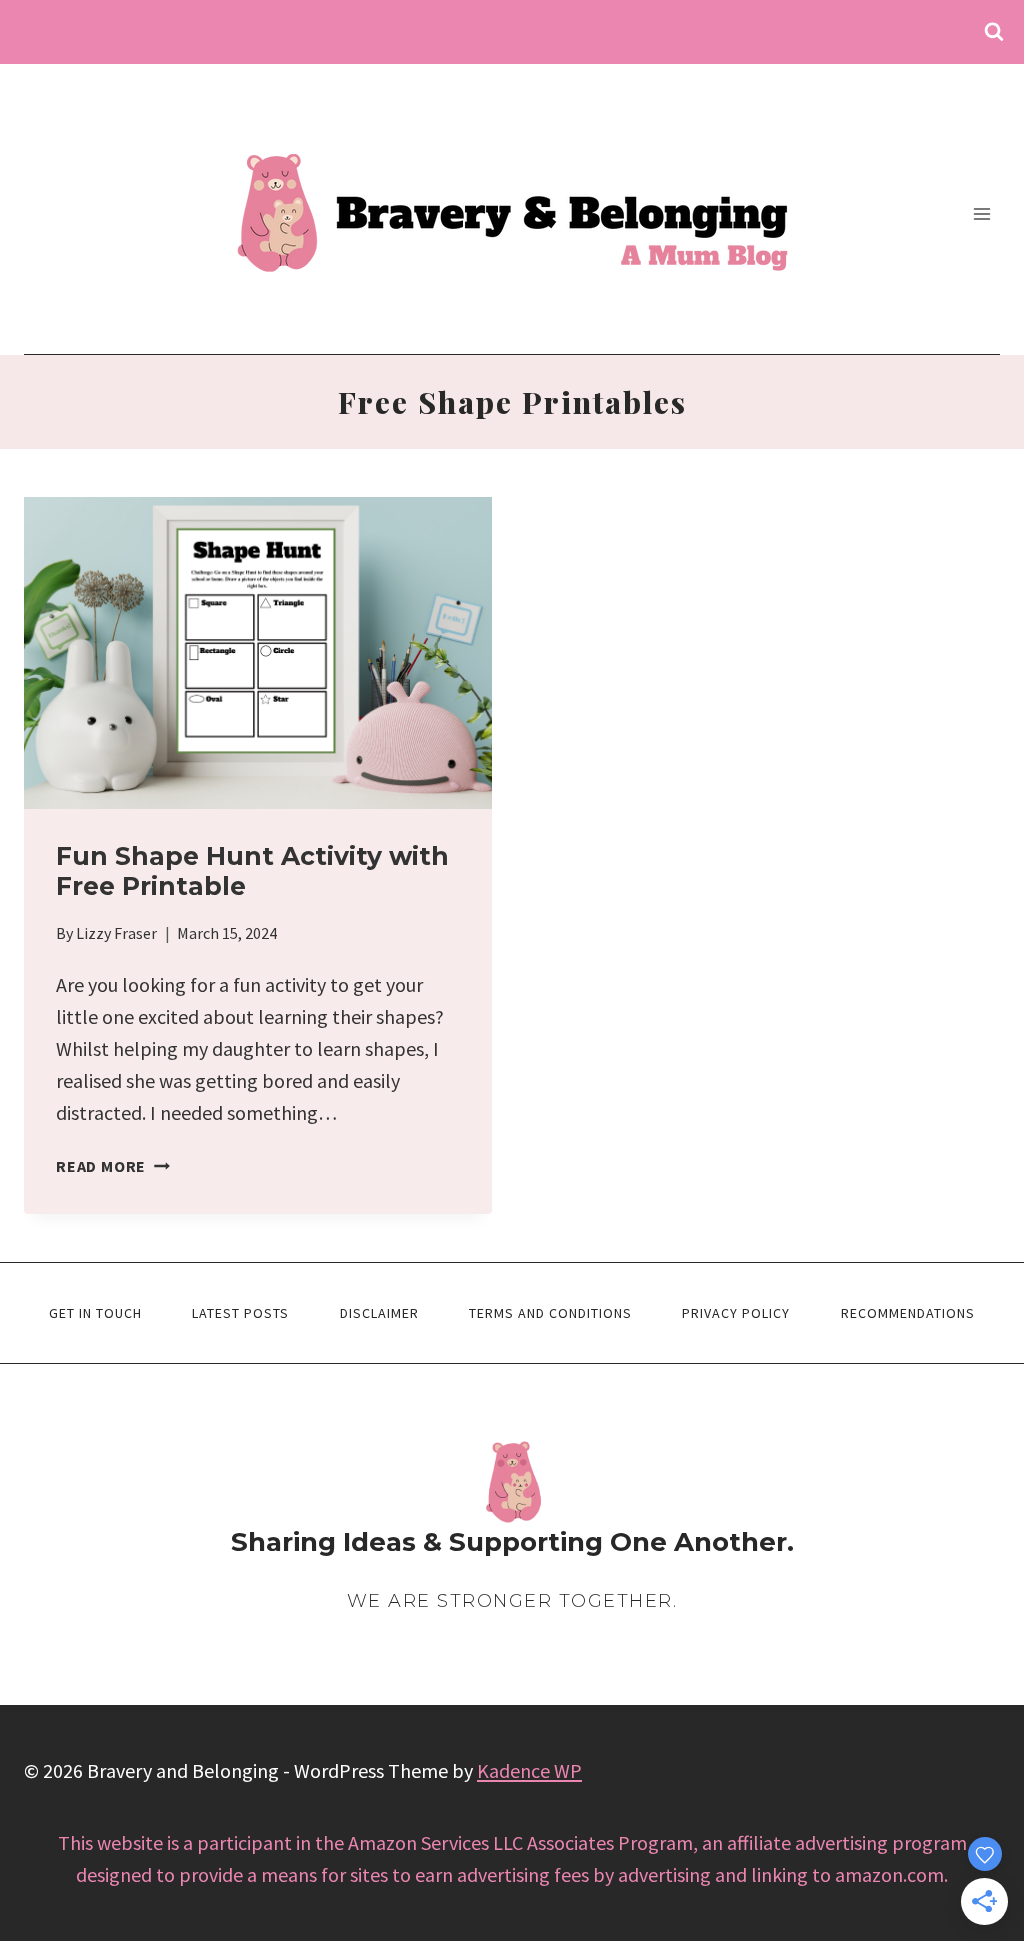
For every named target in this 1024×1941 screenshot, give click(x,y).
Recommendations (908, 1313)
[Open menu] (981, 213)
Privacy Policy (736, 1313)
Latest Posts (240, 1313)
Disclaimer (379, 1313)
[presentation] (258, 653)
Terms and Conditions (550, 1313)
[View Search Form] (994, 32)
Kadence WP (529, 1770)
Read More (113, 1166)
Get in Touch (95, 1313)
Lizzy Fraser (116, 933)
